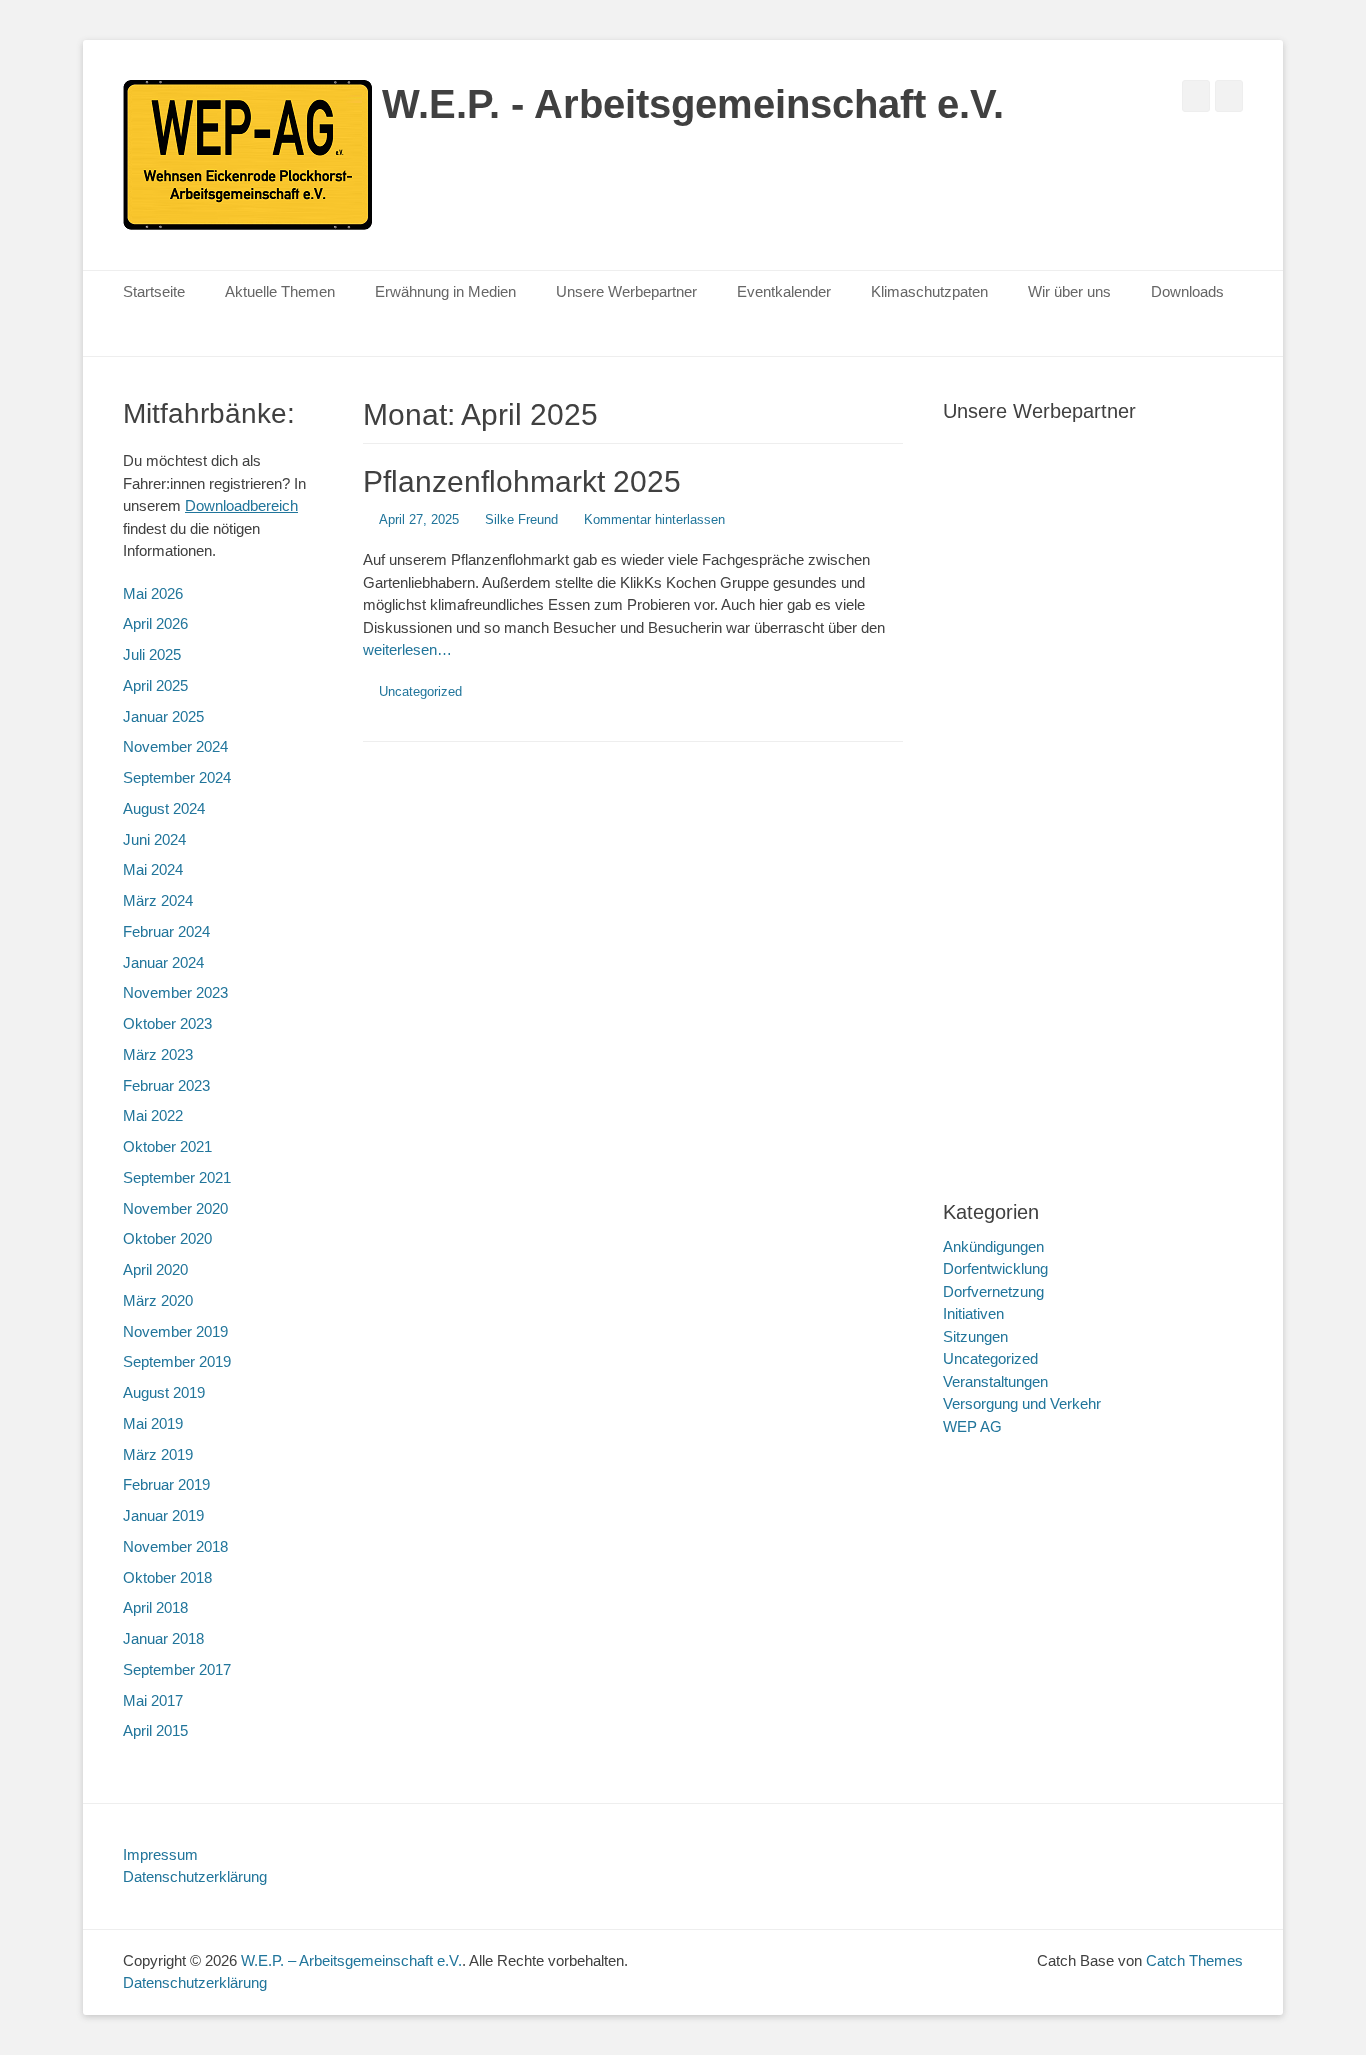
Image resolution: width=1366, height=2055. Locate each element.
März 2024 (158, 900)
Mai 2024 (153, 869)
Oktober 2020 (167, 1238)
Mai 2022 (153, 1115)
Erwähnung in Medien (445, 291)
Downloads (1187, 291)
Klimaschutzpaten (929, 291)
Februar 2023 (166, 1085)
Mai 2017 (153, 1700)
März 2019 (158, 1454)
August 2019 (164, 1392)
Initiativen (973, 1313)
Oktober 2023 (167, 1023)
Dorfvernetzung (993, 1291)
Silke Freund (521, 519)
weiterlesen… (407, 649)
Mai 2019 (153, 1423)
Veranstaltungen (995, 1381)
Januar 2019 (163, 1515)
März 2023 (158, 1054)
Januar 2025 (163, 716)
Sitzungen (975, 1336)
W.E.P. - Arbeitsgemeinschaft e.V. (693, 104)
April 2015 (155, 1730)
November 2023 (175, 992)
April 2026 (155, 623)
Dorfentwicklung (995, 1268)
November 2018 (175, 1546)
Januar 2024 (163, 962)
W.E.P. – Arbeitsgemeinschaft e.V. (351, 1960)
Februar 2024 (166, 931)
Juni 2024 (154, 839)
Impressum (160, 1854)
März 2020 (158, 1300)
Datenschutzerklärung (195, 1876)
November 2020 (175, 1208)
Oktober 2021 (167, 1146)
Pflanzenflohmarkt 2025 (522, 481)
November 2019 (175, 1331)
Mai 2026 (153, 593)
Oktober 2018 (167, 1577)
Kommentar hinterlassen (654, 519)
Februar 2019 (166, 1484)
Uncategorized (420, 691)
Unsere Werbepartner (626, 291)
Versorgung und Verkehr (1022, 1403)
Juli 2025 (152, 654)
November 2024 (175, 746)
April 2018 (155, 1607)
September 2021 (177, 1177)
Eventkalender (784, 291)
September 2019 (177, 1361)
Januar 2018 (163, 1638)
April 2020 (155, 1269)
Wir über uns (1069, 291)
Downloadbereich (241, 505)
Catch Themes (1194, 1960)
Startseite (154, 291)
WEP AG (972, 1426)
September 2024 (177, 777)
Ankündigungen (993, 1246)
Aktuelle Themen (280, 291)
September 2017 (177, 1669)
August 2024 (164, 808)
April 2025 (155, 685)
